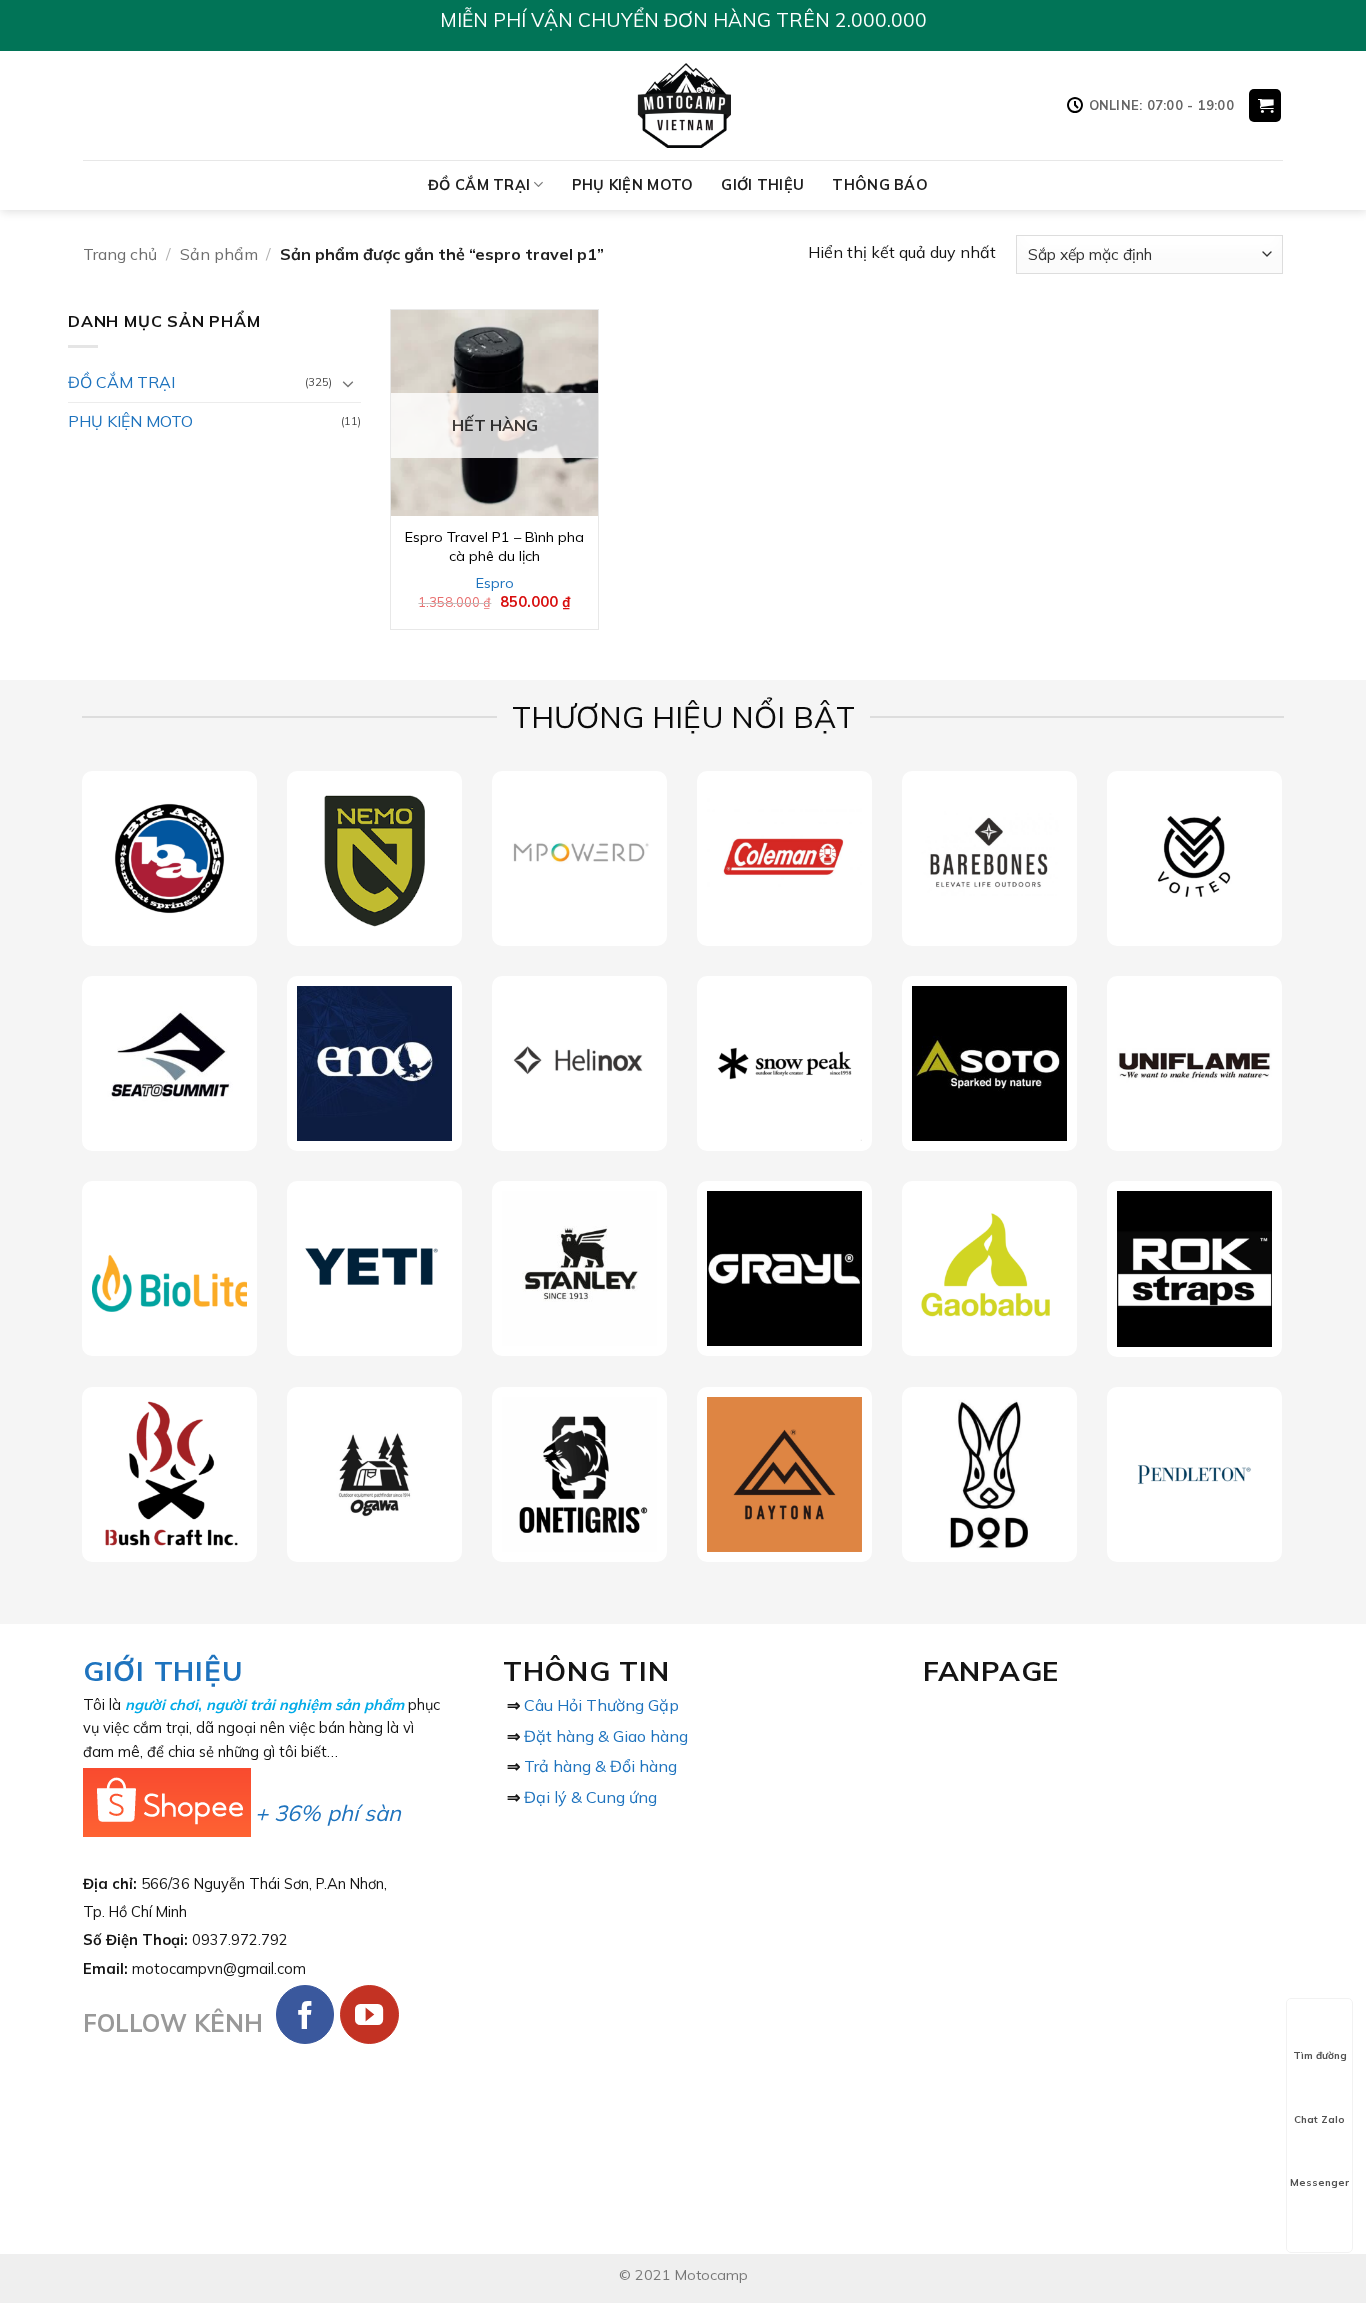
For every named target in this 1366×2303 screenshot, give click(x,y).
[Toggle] (349, 383)
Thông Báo (880, 185)
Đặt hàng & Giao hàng (606, 1736)
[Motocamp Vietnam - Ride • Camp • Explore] (683, 105)
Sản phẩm (219, 254)
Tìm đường (1320, 2055)
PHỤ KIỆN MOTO (633, 185)
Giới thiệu (762, 185)
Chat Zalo (1319, 2119)
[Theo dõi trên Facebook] (305, 2014)
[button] (1265, 105)
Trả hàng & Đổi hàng (600, 1766)
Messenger (1319, 2182)
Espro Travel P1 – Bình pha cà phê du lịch (494, 546)
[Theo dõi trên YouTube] (369, 2014)
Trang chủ (120, 254)
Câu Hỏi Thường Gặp (601, 1705)
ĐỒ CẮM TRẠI (479, 185)
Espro (495, 583)
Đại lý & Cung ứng (590, 1797)
